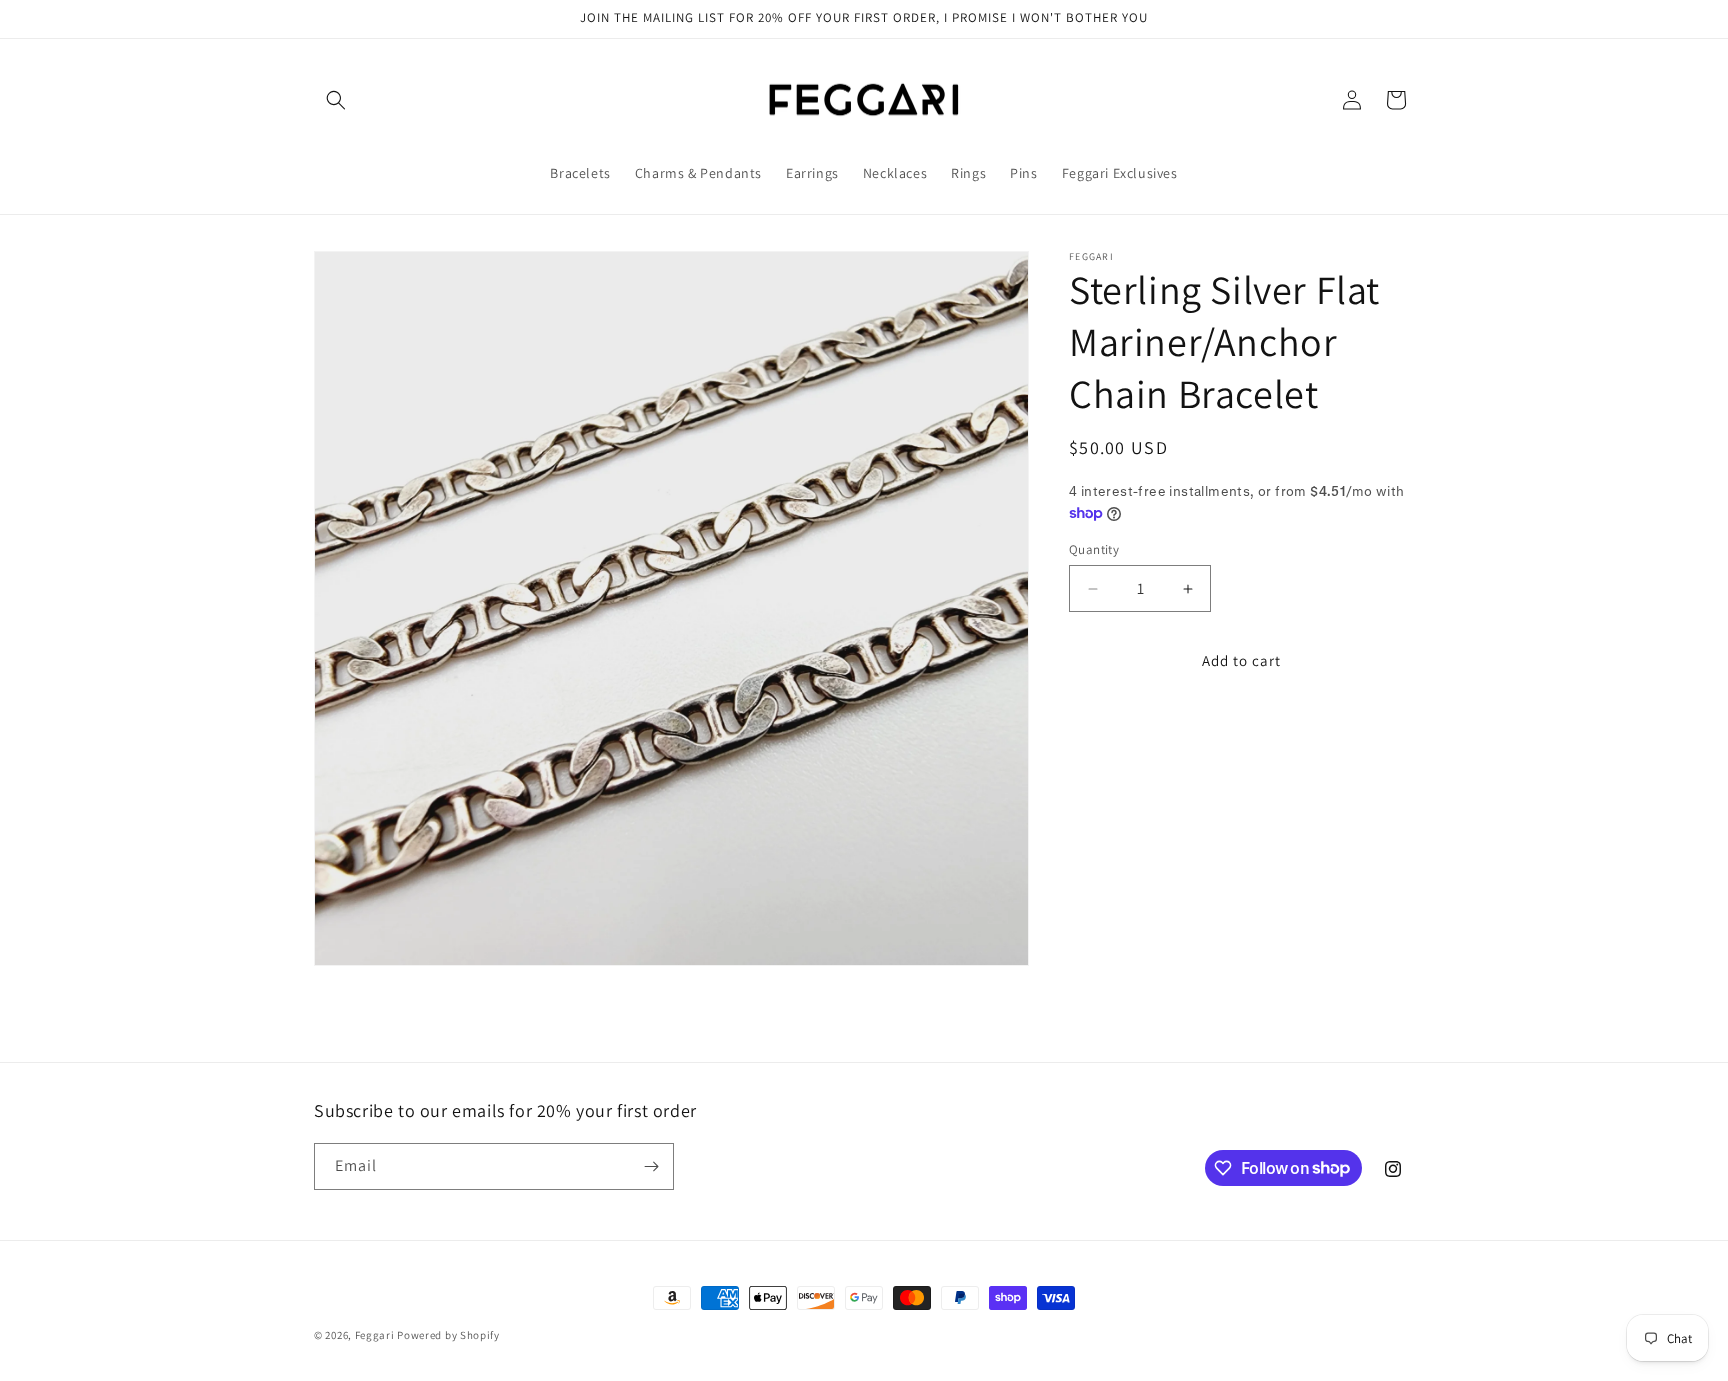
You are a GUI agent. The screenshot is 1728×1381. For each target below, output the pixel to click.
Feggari (375, 1335)
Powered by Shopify (448, 1335)
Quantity (1094, 549)
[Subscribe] (651, 1166)
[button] (336, 100)
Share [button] (1107, 731)
